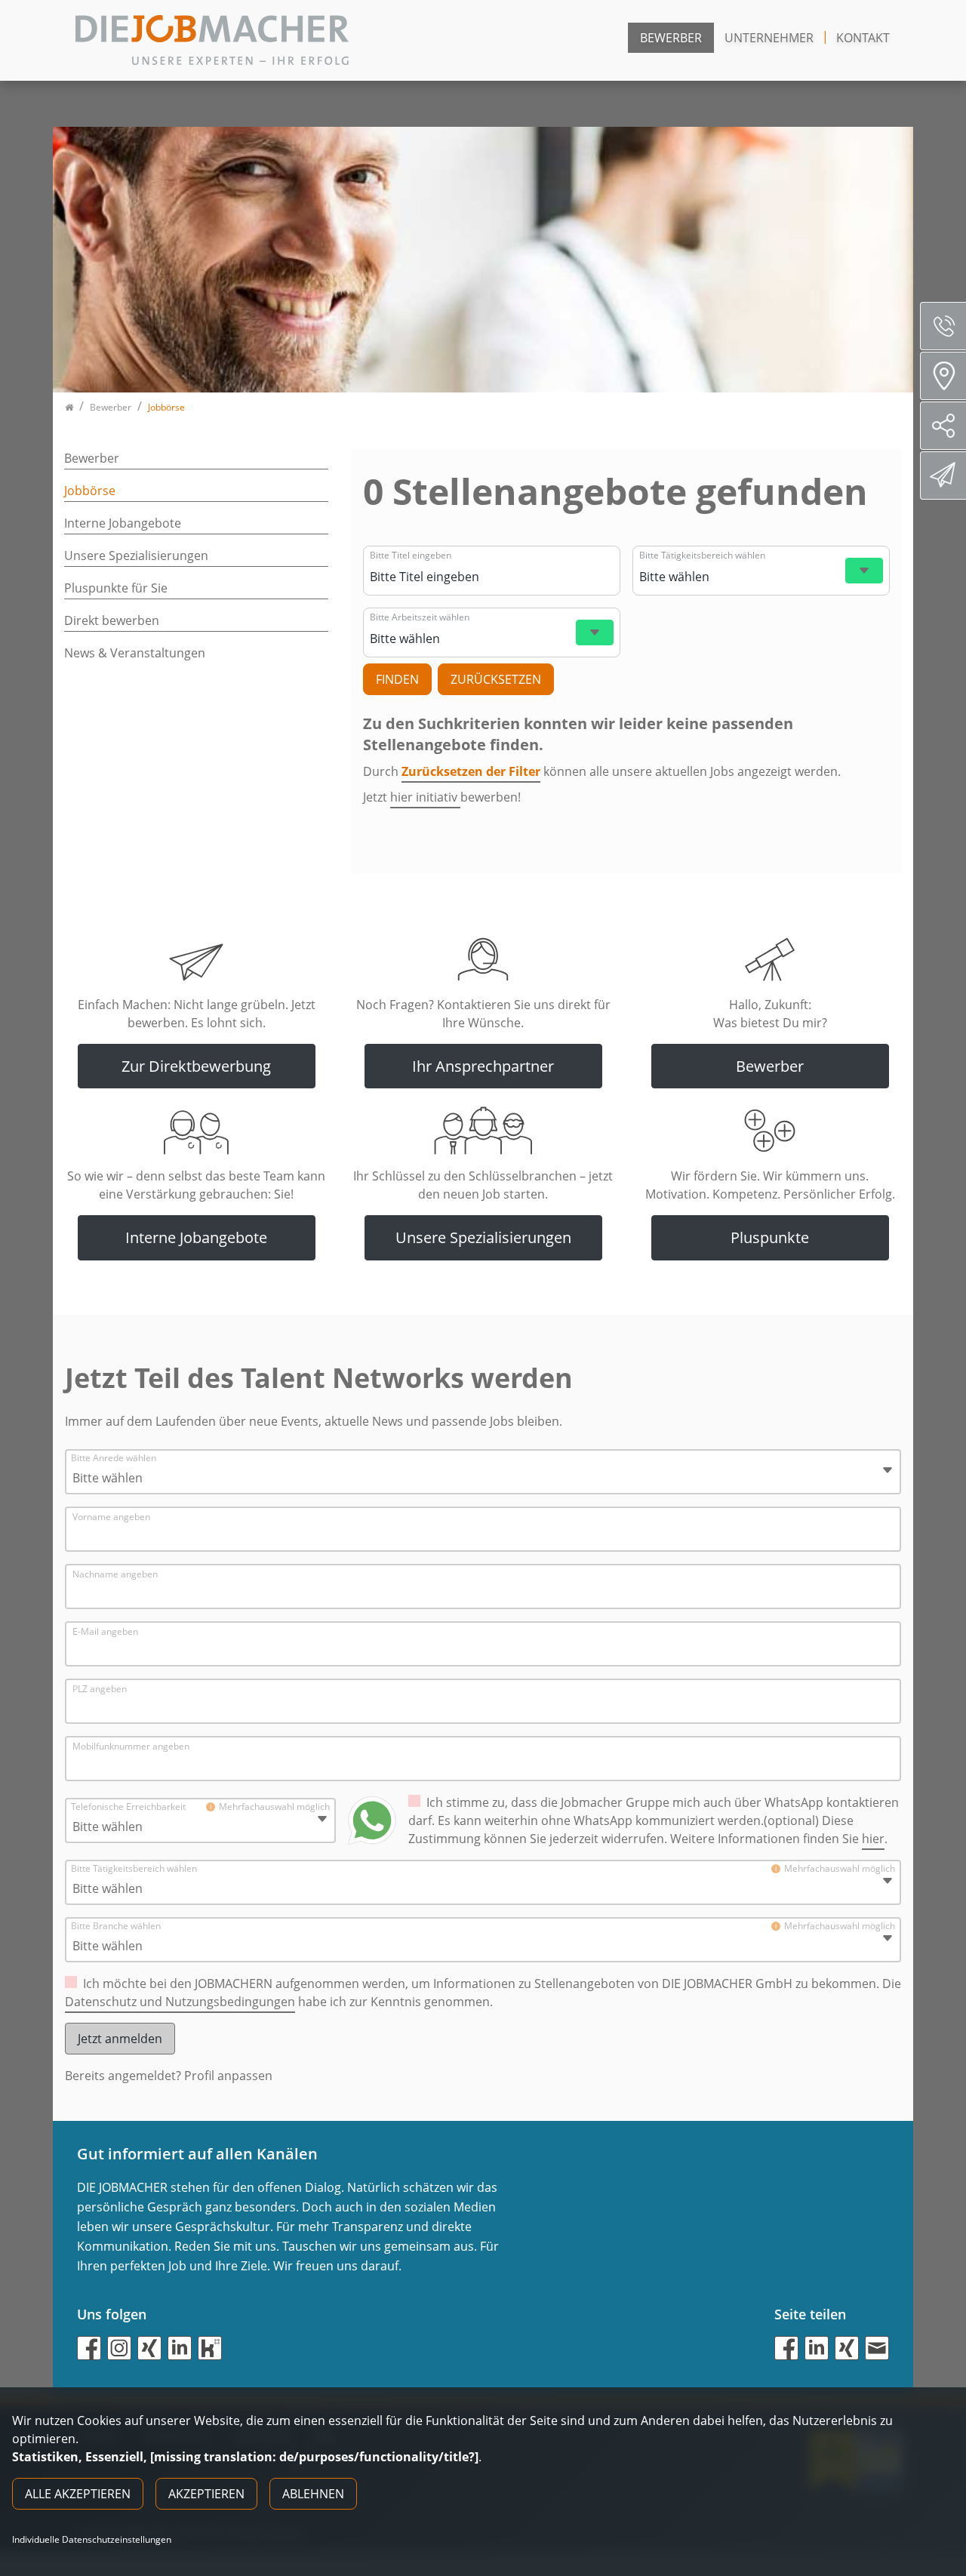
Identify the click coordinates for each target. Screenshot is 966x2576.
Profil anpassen (228, 2076)
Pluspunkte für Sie (116, 588)
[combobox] (490, 577)
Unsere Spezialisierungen (136, 556)
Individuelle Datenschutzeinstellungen (92, 2540)
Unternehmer (769, 38)
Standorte (943, 376)
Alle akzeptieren (78, 2494)
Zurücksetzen (496, 679)
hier (873, 1839)
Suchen (397, 679)
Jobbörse (90, 491)
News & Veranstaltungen (135, 653)
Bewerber (671, 38)
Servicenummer (943, 326)
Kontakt (863, 38)
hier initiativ (425, 797)
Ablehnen (313, 2494)
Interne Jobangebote (123, 523)
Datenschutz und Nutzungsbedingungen (180, 2002)
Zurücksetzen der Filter (471, 771)
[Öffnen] (864, 571)
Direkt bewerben (112, 620)
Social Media (943, 426)
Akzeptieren (206, 2494)
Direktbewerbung (943, 475)
